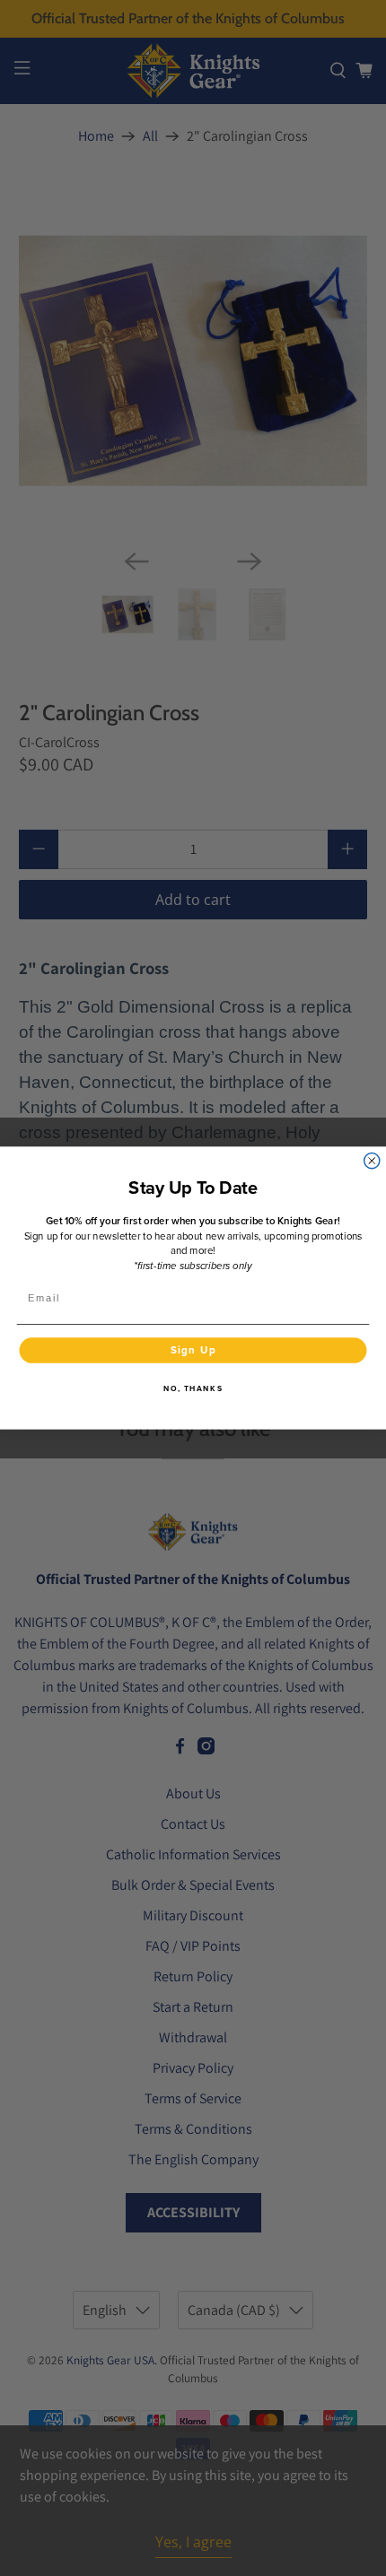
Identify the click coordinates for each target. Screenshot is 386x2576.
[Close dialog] (372, 1161)
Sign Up (193, 1350)
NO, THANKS (193, 1389)
